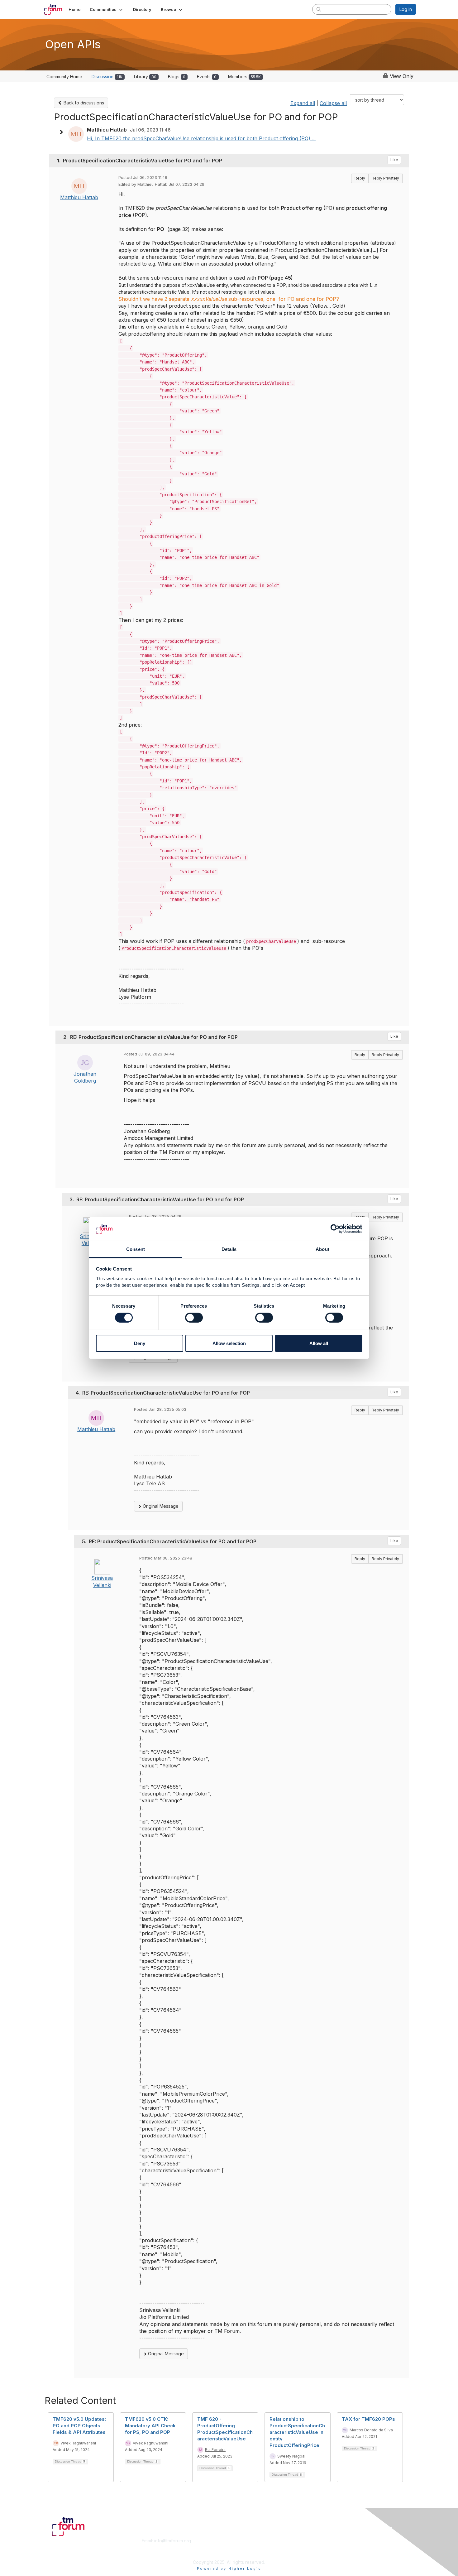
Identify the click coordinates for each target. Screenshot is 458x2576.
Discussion (107, 77)
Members (244, 77)
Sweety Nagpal (291, 2456)
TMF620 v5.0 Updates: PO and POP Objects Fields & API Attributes (79, 2426)
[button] (107, 9)
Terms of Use (335, 2547)
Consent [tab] (136, 1249)
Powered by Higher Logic (229, 2569)
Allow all (319, 1343)
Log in (406, 9)
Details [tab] (229, 1249)
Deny (140, 1343)
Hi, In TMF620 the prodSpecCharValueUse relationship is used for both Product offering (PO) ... (201, 138)
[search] (319, 9)
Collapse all (333, 103)
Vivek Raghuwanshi (78, 2443)
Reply (360, 178)
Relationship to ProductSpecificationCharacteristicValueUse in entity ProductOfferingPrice (297, 2432)
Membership (244, 2541)
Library (145, 77)
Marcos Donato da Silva (371, 2430)
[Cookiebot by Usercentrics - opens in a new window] (335, 1229)
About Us (331, 2541)
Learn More (243, 2547)
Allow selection (229, 1343)
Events (207, 77)
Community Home (64, 77)
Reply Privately (385, 178)
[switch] (194, 1318)
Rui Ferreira (215, 2450)
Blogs (177, 77)
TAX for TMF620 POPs (368, 2419)
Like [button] (394, 160)
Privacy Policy (336, 2553)
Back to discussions (83, 103)
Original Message (160, 1506)
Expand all (303, 103)
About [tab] (322, 1249)
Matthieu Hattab (79, 197)
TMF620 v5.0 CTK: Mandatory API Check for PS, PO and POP (150, 2426)
